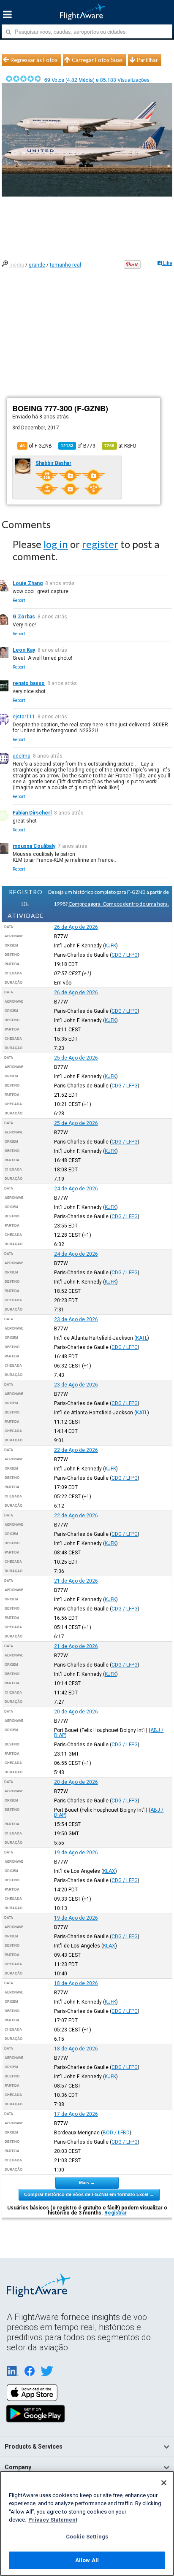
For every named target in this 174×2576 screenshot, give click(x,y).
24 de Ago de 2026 (76, 1189)
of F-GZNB (36, 446)
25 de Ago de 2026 (76, 1058)
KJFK (110, 946)
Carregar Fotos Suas (97, 60)
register (100, 544)
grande (37, 265)
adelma (22, 756)
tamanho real (65, 265)
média (17, 265)
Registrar (116, 2213)
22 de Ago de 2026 (76, 1450)
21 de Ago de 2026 (76, 1581)
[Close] (164, 2483)
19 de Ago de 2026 (76, 1853)
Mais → (87, 2182)
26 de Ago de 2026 (76, 927)
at (120, 446)
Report (19, 600)
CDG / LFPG (125, 955)
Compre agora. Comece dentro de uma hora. (119, 904)
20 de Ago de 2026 (76, 1712)
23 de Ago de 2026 (76, 1319)
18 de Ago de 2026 (76, 1983)
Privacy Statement (53, 2520)
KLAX (109, 1871)
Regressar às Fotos (34, 60)
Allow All (87, 2560)
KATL (142, 1338)
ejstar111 (24, 717)
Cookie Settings (87, 2537)
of (78, 446)
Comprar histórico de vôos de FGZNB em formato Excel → (89, 2194)
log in (56, 544)
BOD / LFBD (116, 2133)
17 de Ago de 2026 (76, 2114)
